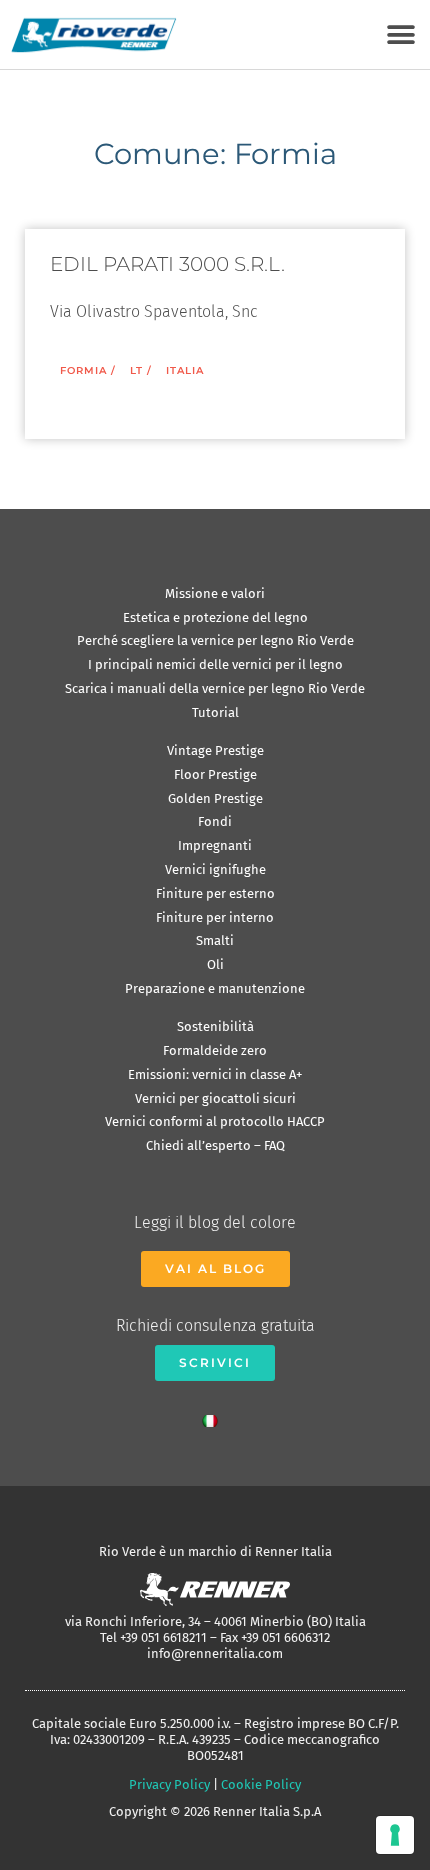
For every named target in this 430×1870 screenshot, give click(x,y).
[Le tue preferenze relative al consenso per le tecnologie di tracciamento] (395, 1835)
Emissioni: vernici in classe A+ (215, 1074)
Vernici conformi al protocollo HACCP (215, 1121)
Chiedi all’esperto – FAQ (215, 1145)
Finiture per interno (215, 917)
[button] (400, 34)
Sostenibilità (215, 1026)
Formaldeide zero (215, 1050)
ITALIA (185, 370)
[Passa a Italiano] (215, 1416)
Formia (83, 370)
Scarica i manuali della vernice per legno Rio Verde (215, 688)
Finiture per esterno (215, 893)
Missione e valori (215, 593)
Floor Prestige (215, 774)
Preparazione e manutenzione (215, 988)
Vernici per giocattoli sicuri (215, 1098)
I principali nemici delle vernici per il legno (215, 664)
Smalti (215, 940)
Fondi (215, 821)
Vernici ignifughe (215, 869)
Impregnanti (215, 845)
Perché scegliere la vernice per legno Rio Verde (215, 640)
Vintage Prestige (215, 750)
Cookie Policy (261, 1784)
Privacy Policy (169, 1784)
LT (136, 370)
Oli (215, 964)
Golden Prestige (215, 798)
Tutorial (215, 712)
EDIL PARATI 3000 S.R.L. (167, 264)
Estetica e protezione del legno (215, 617)
